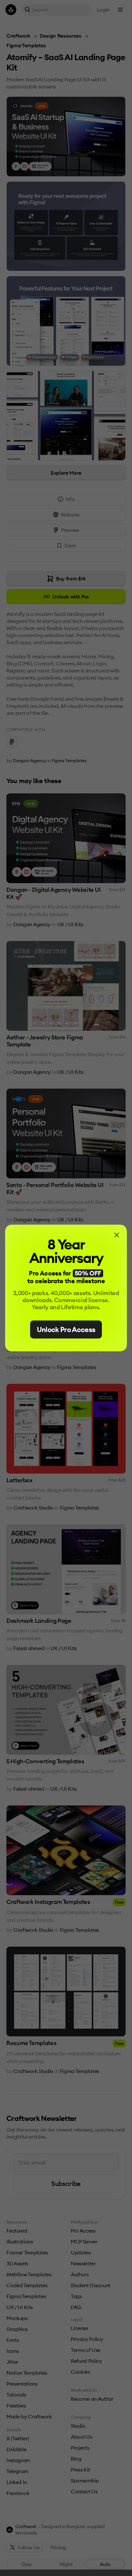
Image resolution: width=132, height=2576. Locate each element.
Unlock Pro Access (66, 1329)
